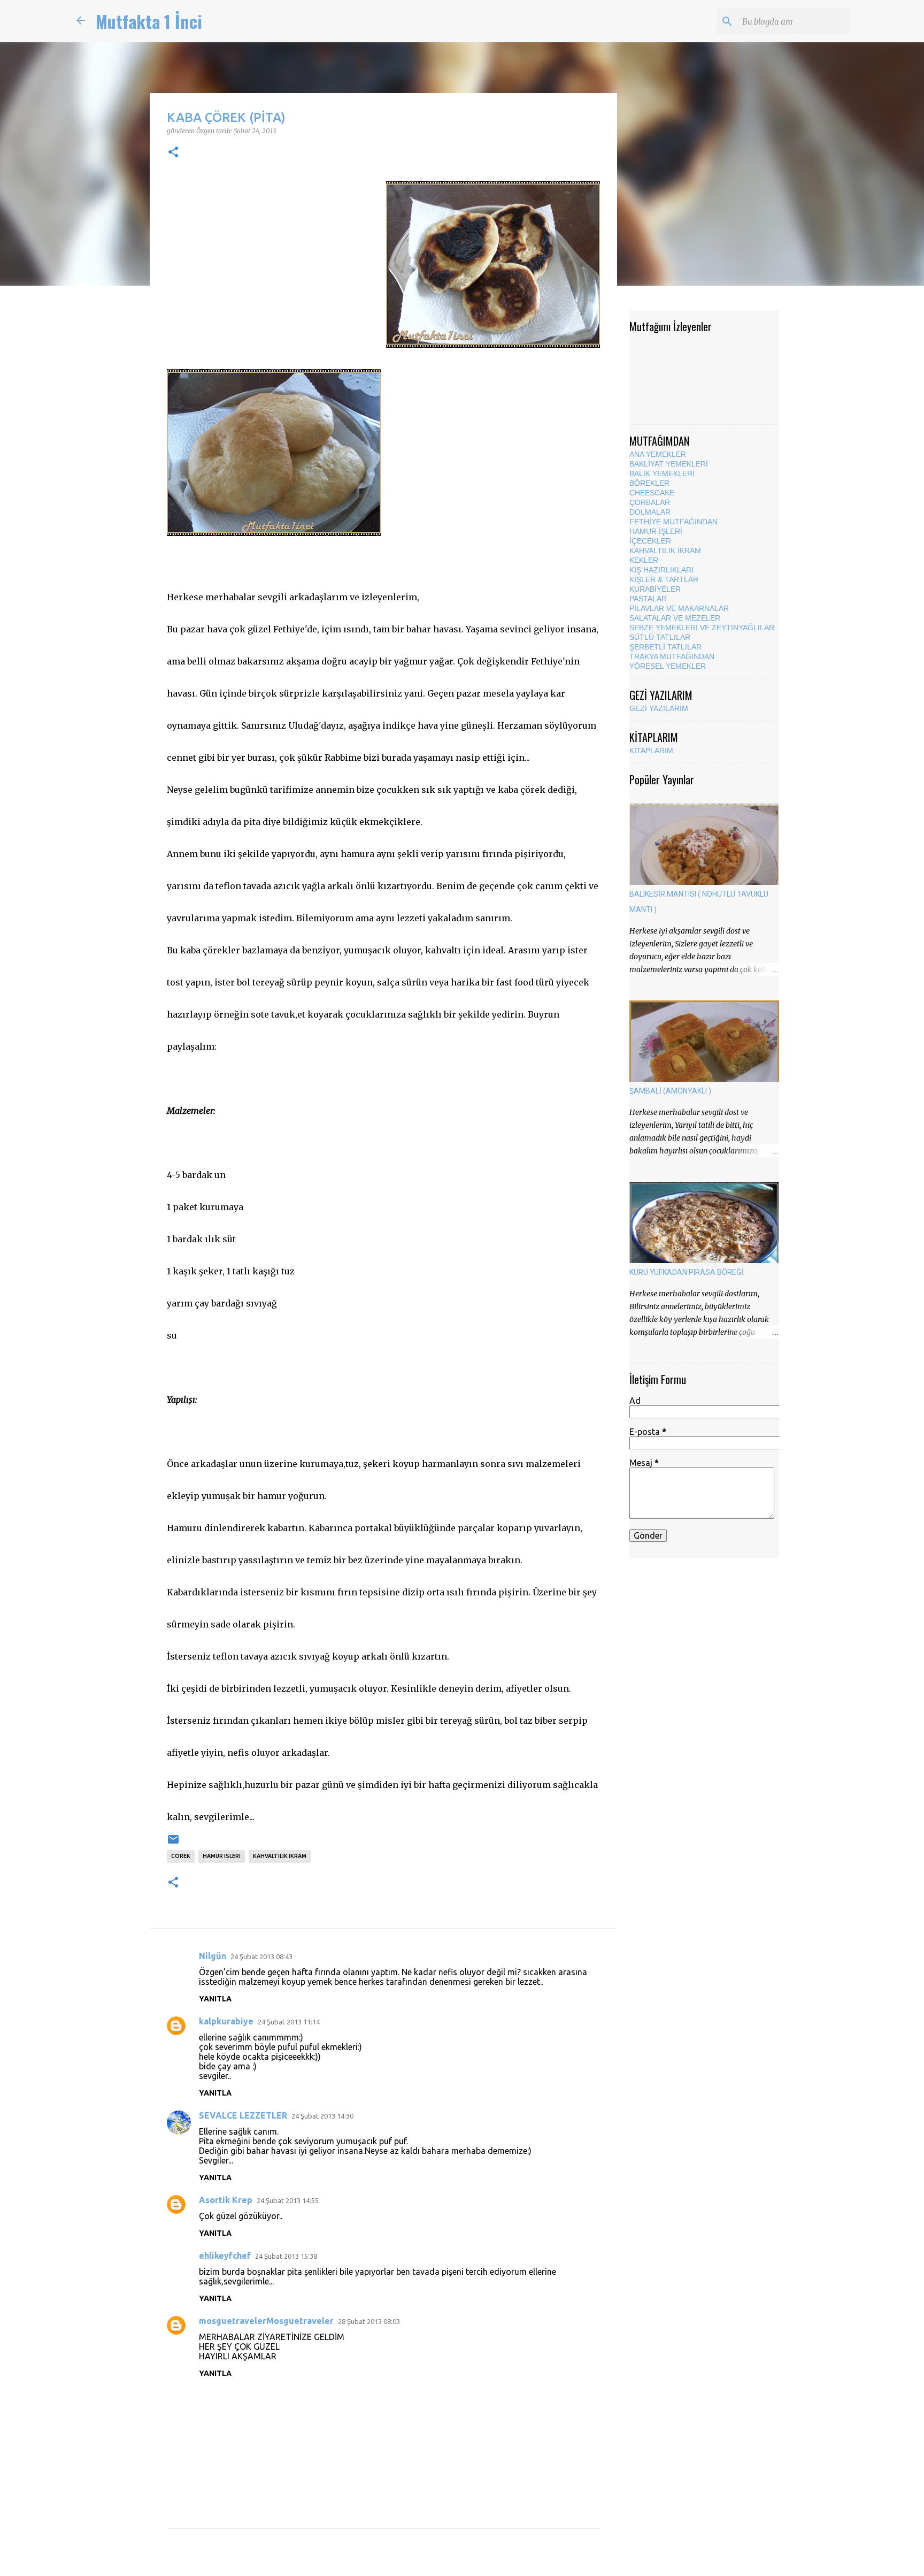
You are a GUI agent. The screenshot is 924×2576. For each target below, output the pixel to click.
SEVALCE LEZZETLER (243, 2115)
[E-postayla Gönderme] (173, 1843)
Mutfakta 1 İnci (149, 21)
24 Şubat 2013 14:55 (288, 2200)
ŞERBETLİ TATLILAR (665, 647)
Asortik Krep (226, 2200)
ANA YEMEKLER (658, 454)
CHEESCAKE (652, 493)
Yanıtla (215, 1999)
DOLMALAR (650, 512)
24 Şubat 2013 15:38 (286, 2256)
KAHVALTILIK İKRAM (665, 551)
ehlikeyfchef (225, 2256)
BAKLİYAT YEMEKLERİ (669, 464)
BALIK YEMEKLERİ (662, 473)
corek (181, 1856)
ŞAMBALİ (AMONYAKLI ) (670, 1091)
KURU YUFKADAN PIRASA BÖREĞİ (687, 1272)
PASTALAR (648, 599)
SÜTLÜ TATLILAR (660, 637)
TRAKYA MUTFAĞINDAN (672, 656)
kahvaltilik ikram (280, 1856)
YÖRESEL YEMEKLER (668, 666)
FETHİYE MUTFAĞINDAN (673, 522)
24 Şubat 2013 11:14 (289, 2022)
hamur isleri (222, 1856)
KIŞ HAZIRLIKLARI (661, 570)
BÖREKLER (649, 483)
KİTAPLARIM (651, 751)
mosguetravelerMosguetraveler (266, 2321)
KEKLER (644, 560)
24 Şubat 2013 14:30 (322, 2116)
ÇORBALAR (650, 502)
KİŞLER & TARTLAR (664, 579)
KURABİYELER (655, 589)
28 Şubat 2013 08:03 (369, 2321)
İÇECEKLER (650, 541)
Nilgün (213, 1956)
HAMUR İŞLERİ (656, 531)
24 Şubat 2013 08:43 (261, 1956)
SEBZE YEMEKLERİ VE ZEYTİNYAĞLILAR (702, 628)
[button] (173, 152)
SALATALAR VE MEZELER (675, 618)
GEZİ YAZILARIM (659, 708)
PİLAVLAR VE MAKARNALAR (679, 608)
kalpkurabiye (226, 2021)
